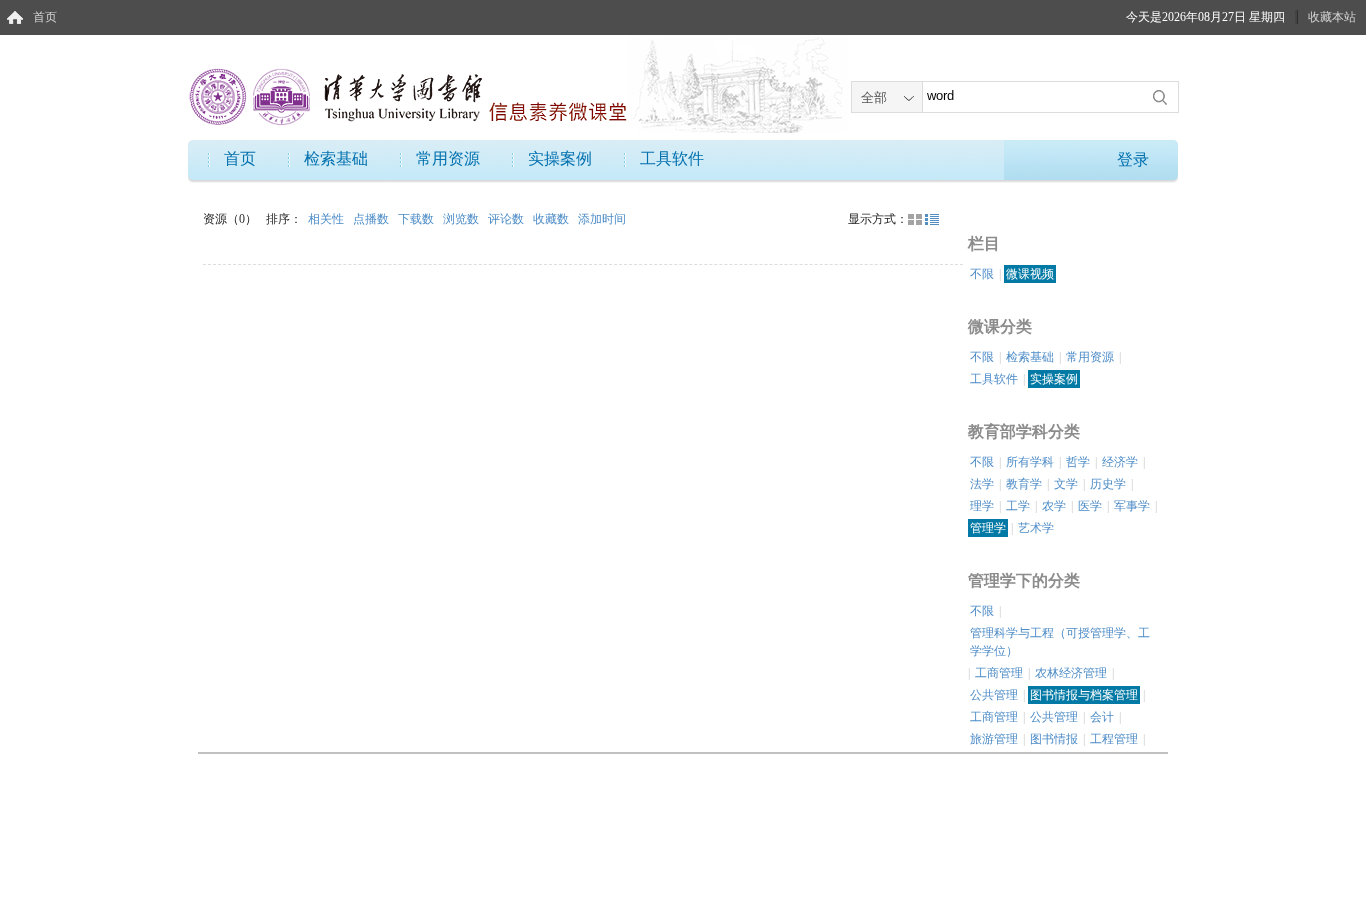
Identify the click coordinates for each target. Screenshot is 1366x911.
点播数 (372, 219)
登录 (1133, 159)
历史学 (1108, 484)
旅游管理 (994, 739)
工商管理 (999, 673)
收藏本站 (1332, 17)
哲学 (1078, 462)
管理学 (988, 528)
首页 (45, 17)
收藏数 (552, 219)
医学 (1090, 506)
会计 (1102, 717)
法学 (982, 484)
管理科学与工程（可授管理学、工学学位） (1060, 642)
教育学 (1024, 484)
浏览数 (462, 219)
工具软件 (672, 158)
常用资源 (448, 158)
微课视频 (1030, 274)
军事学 (1132, 506)
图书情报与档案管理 (1084, 695)
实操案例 (560, 158)
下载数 (417, 219)
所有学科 (1030, 462)
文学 (1066, 484)
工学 (1018, 506)
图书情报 (1054, 739)
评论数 (507, 219)
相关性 (327, 219)
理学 (982, 506)
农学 (1054, 506)
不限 (982, 274)
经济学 (1120, 462)
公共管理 (994, 695)
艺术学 (1036, 528)
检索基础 (336, 158)
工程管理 (1114, 739)
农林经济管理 (1071, 673)
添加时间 (602, 219)
